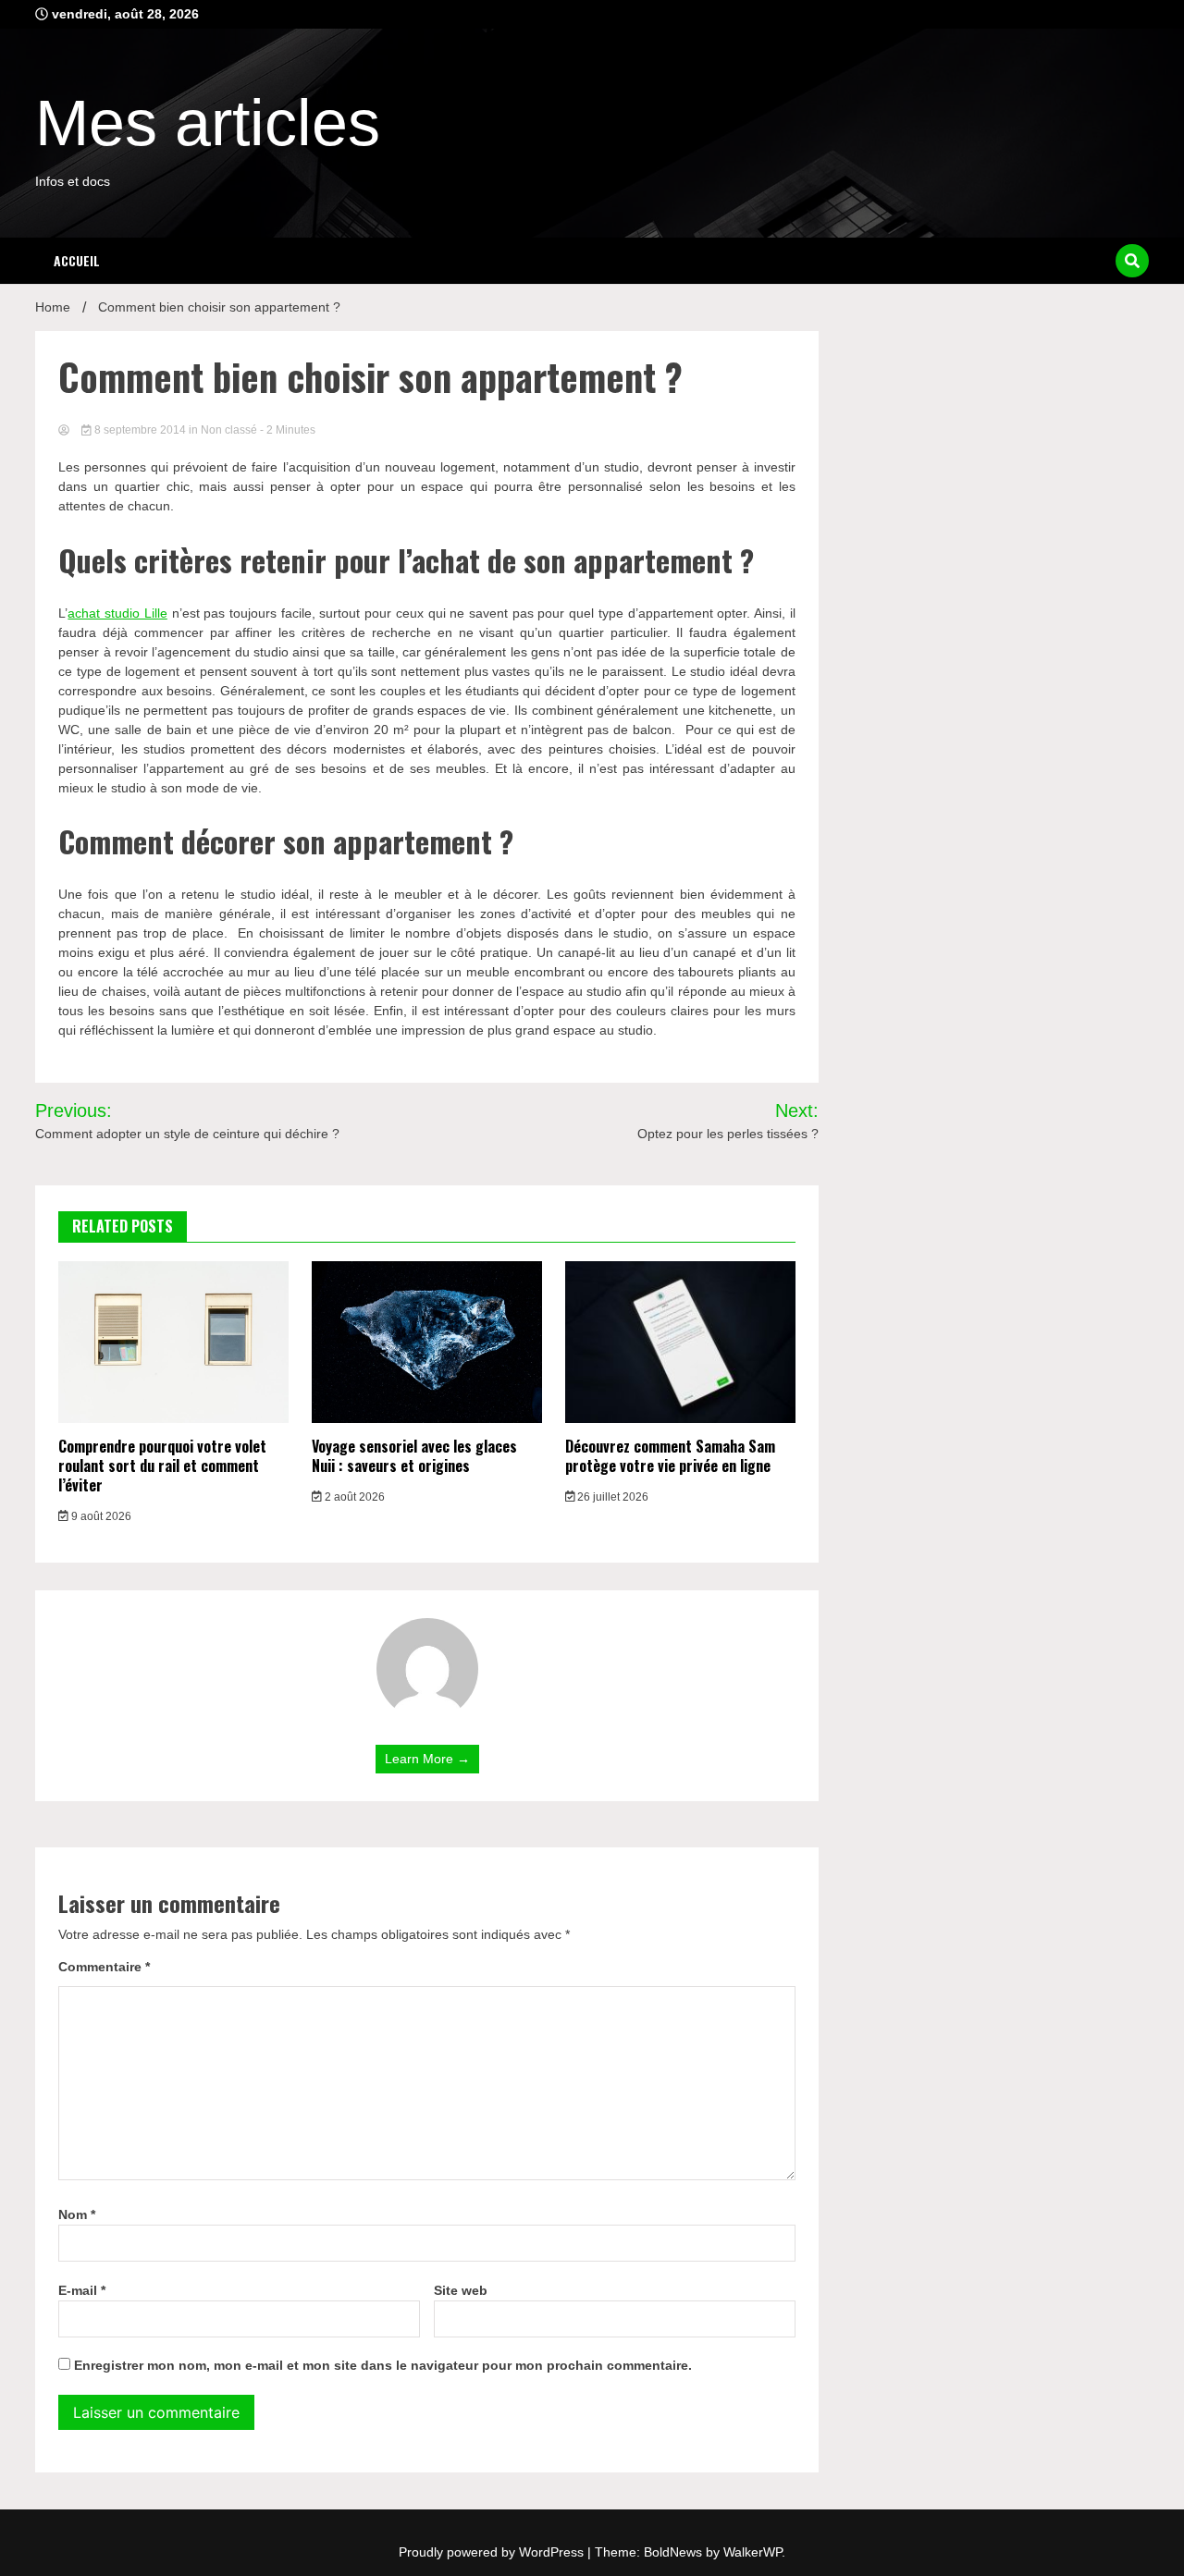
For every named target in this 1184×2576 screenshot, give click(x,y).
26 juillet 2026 (611, 1497)
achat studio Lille (117, 613)
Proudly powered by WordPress (493, 2552)
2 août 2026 (353, 1497)
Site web (461, 2290)
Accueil (77, 260)
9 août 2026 (100, 1516)
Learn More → (427, 1759)
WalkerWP (752, 2552)
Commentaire (104, 1967)
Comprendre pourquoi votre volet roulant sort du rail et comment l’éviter (162, 1466)
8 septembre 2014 (140, 430)
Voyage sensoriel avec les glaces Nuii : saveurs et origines (414, 1456)
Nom (77, 2214)
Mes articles (208, 123)
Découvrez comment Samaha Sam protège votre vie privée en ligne (670, 1456)
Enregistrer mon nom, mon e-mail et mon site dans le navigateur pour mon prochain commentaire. (383, 2365)
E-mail (82, 2290)
